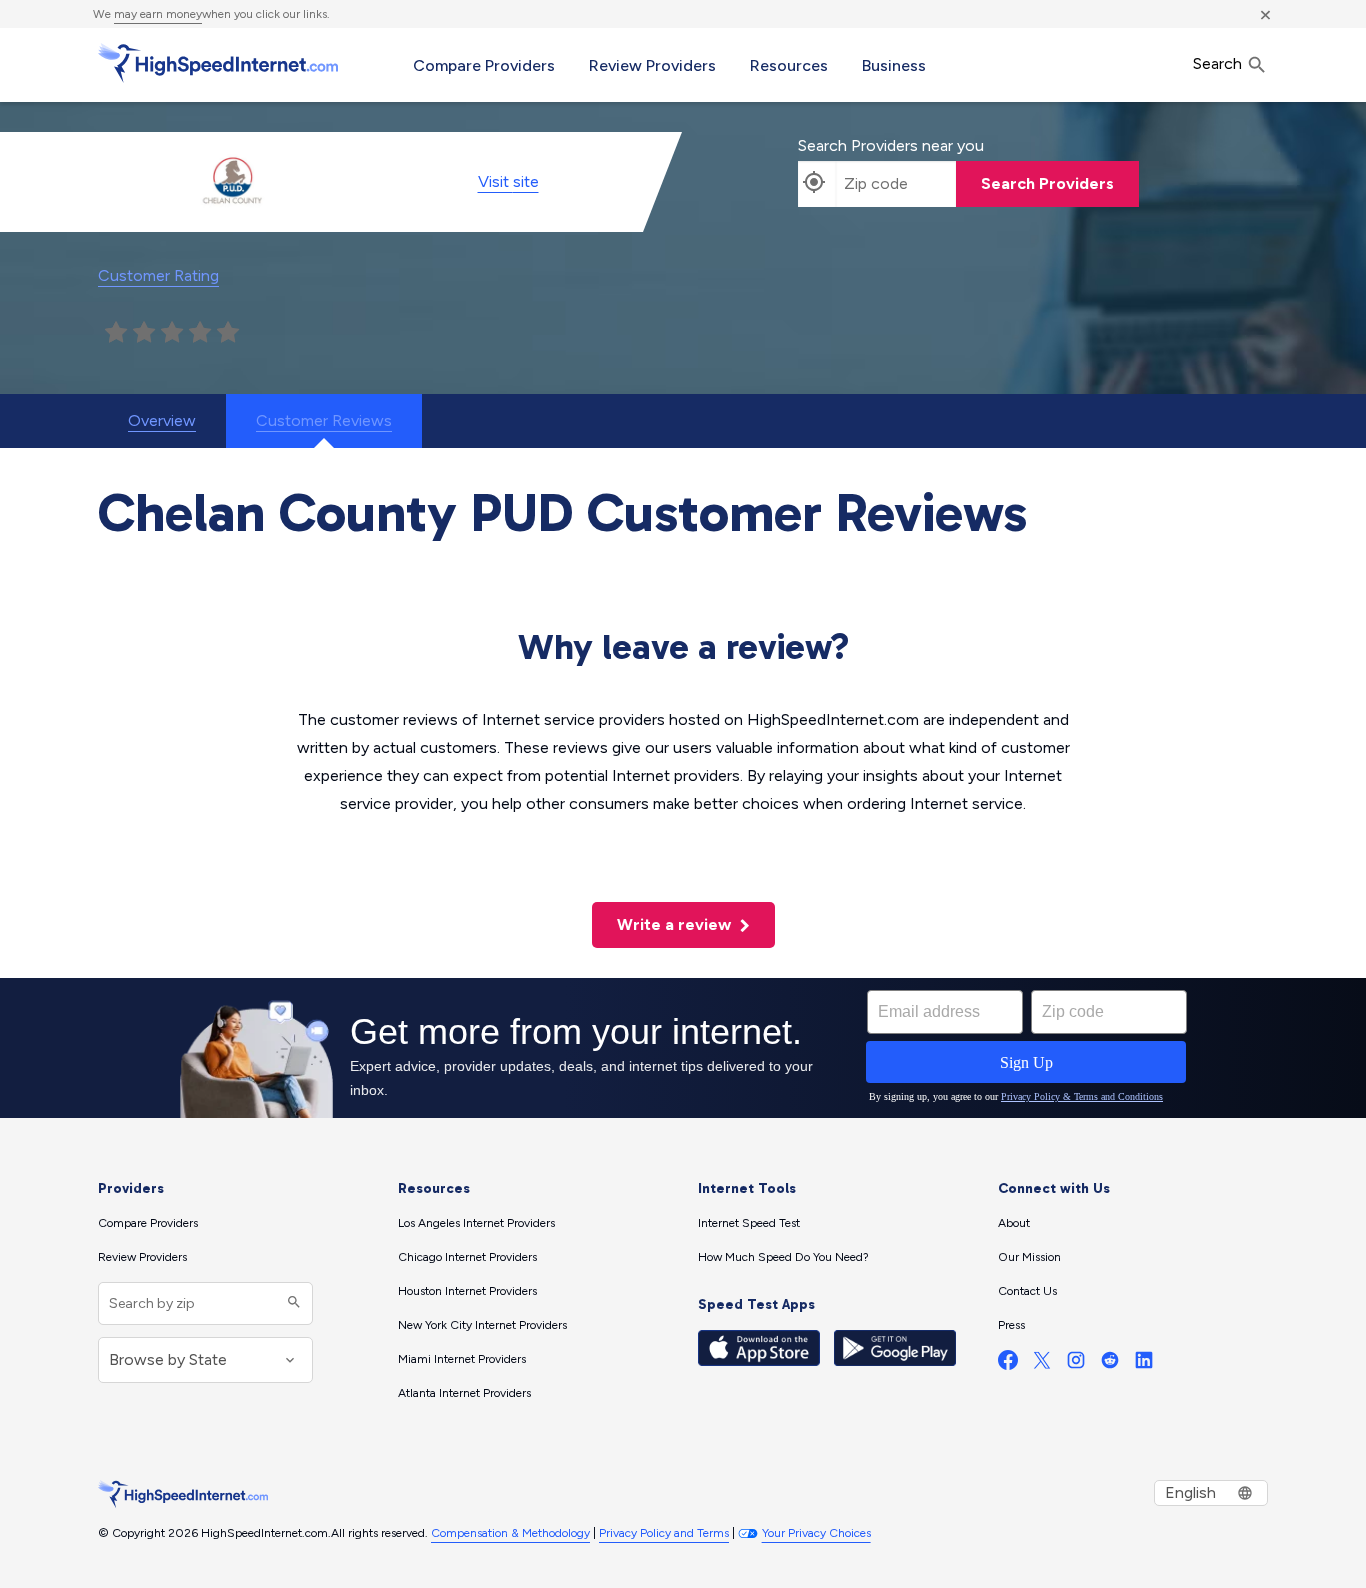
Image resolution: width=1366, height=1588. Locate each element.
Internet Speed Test (749, 1223)
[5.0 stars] (228, 333)
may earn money (158, 14)
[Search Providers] (291, 1303)
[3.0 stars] (172, 333)
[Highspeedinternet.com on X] (1042, 1364)
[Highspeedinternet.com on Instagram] (1076, 1364)
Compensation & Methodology (510, 1533)
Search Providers (1047, 183)
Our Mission (1029, 1257)
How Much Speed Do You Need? (783, 1257)
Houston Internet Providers (467, 1291)
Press (1011, 1325)
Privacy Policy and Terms (664, 1533)
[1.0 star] (116, 333)
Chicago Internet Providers (467, 1257)
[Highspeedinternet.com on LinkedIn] (1144, 1364)
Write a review (676, 924)
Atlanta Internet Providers (464, 1393)
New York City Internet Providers (482, 1325)
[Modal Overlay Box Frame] (683, 1048)
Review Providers (652, 65)
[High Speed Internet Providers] (218, 63)
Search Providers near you (891, 145)
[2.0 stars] (144, 333)
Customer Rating (158, 275)
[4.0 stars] (200, 333)
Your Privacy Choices (816, 1533)
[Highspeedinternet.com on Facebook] (1008, 1364)
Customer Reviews (324, 420)
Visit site (508, 181)
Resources (789, 65)
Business (894, 65)
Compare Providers (484, 65)
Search (1219, 63)
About (1014, 1223)
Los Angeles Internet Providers (476, 1223)
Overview (162, 420)
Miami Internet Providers (462, 1359)
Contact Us (1027, 1291)
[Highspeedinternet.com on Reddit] (1110, 1364)
